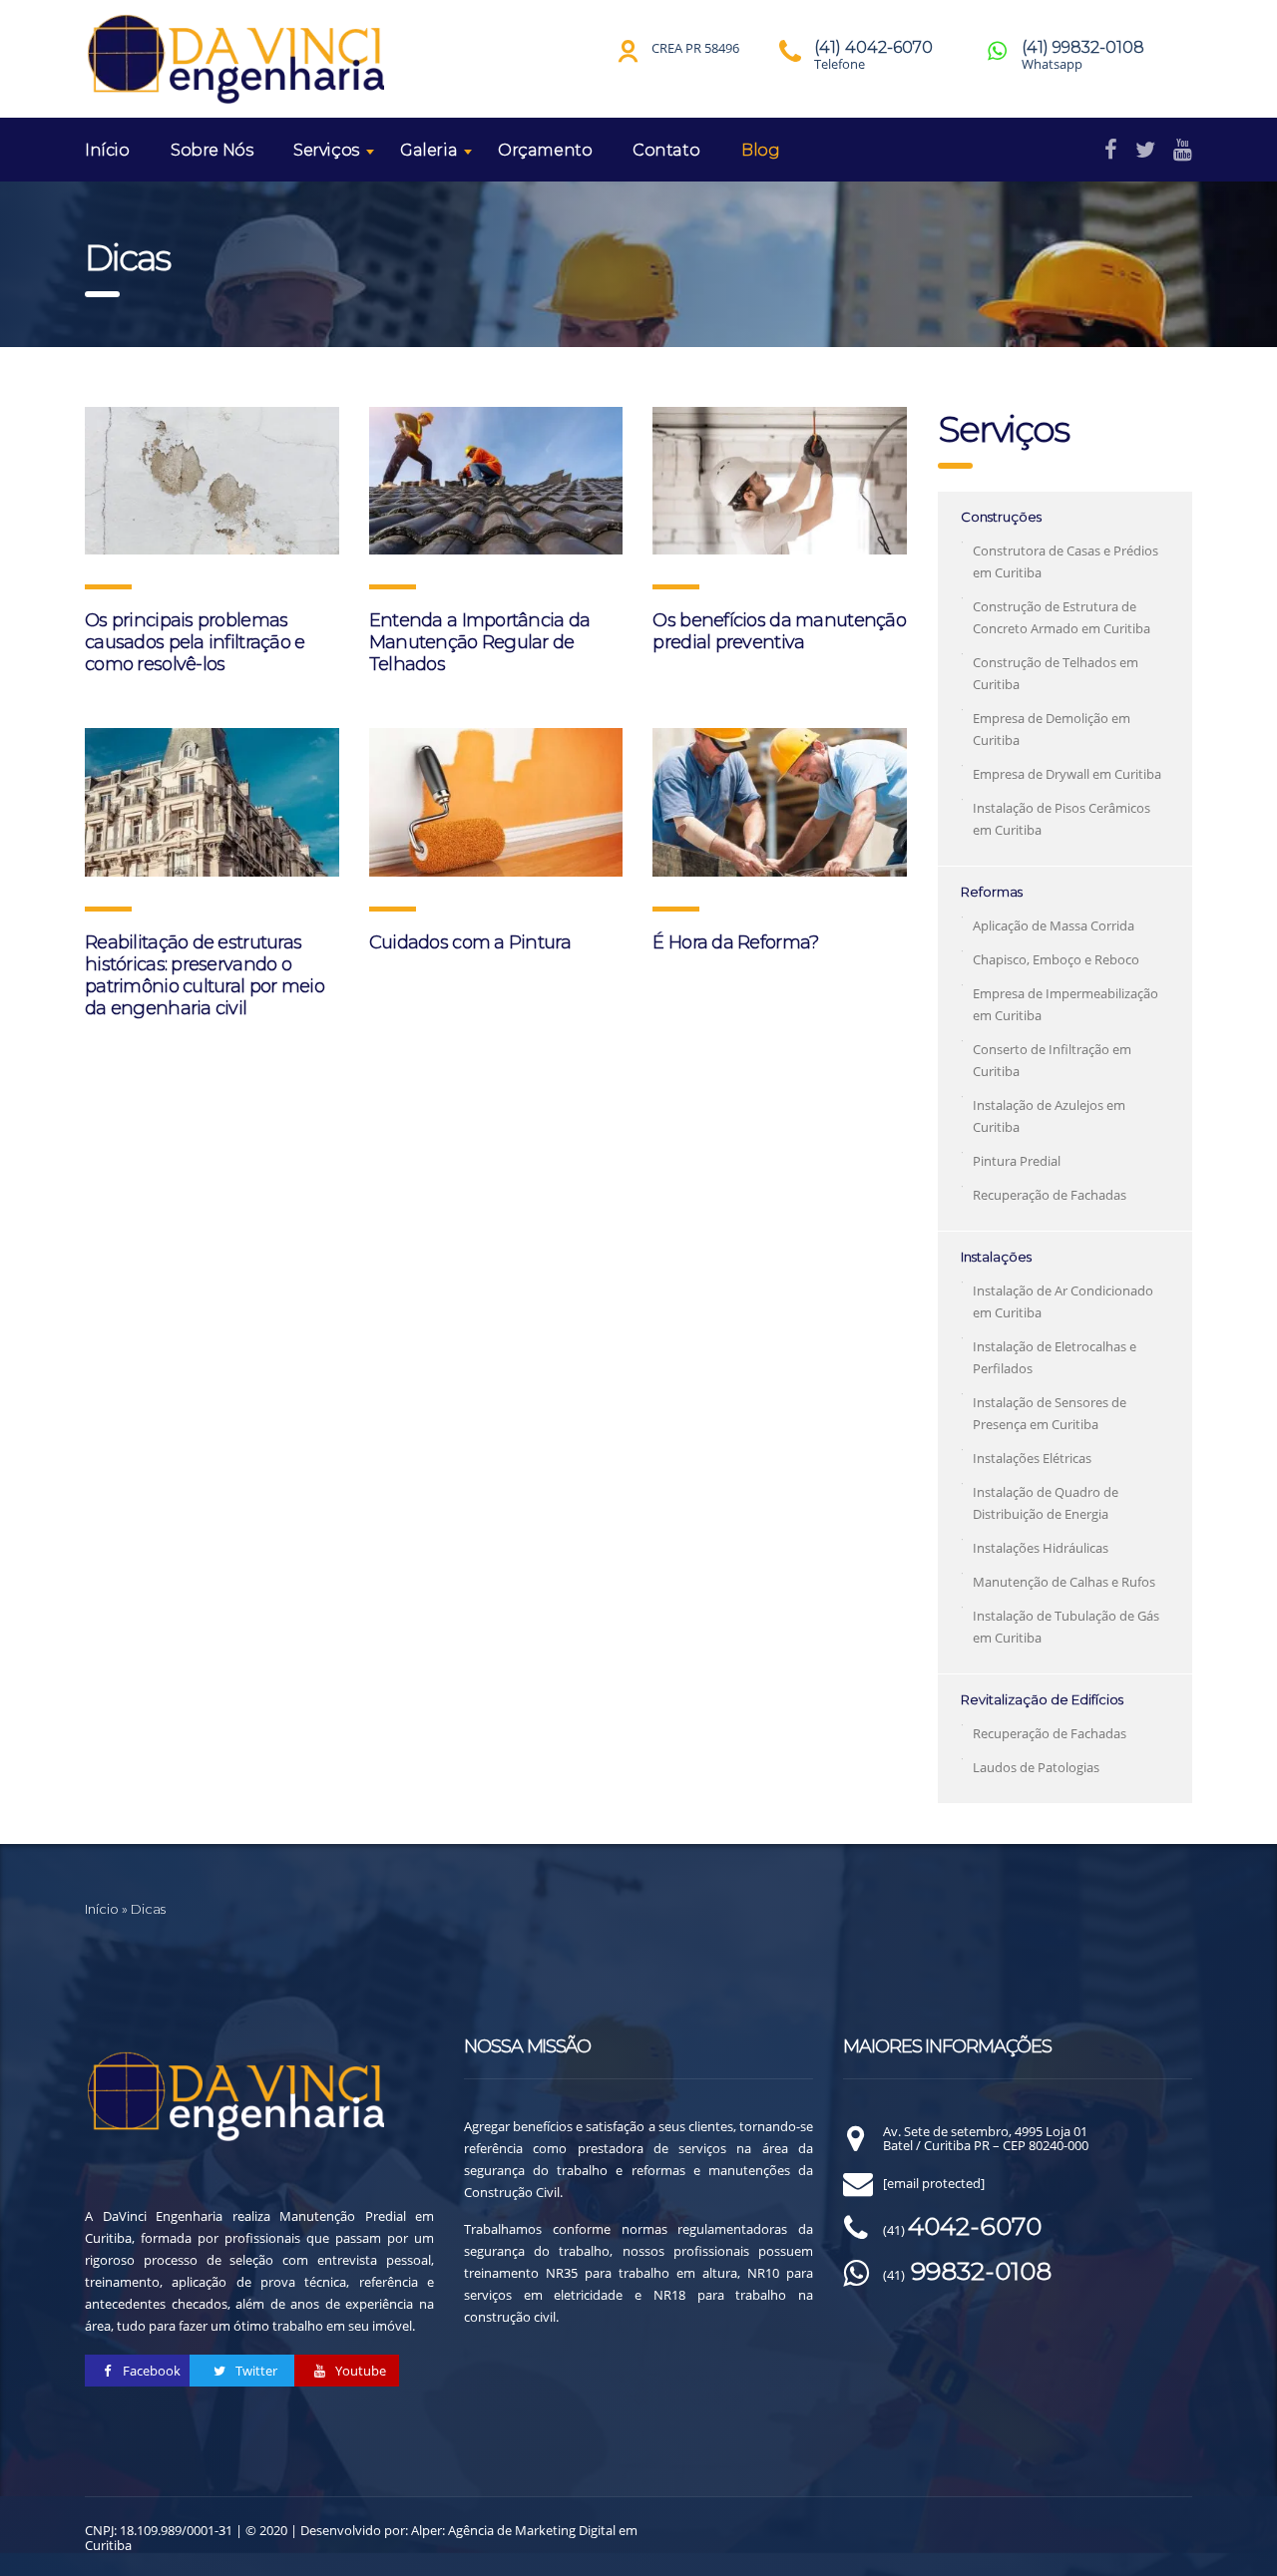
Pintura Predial (1017, 1161)
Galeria (428, 150)
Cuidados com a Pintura (470, 942)
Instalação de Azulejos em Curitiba (1049, 1116)
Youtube (359, 2371)
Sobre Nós (212, 150)
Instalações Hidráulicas (1041, 1548)
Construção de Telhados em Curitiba (1056, 673)
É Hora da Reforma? (735, 942)
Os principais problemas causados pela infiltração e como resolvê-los (195, 642)
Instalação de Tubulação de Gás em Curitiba (1066, 1627)
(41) (962, 2230)
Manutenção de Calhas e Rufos (1064, 1582)
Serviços (326, 150)
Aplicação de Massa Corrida (1054, 925)
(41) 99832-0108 (1083, 47)
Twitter (255, 2371)
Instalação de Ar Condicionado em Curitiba (1063, 1301)
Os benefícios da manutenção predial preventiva (779, 631)
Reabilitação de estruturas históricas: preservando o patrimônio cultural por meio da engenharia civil (205, 975)
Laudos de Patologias (1036, 1767)
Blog (760, 150)
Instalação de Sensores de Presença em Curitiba (1050, 1413)
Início (107, 150)
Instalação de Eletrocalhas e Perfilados (1055, 1357)
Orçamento (545, 150)
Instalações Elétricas (1032, 1458)
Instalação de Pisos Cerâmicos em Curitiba (1062, 819)
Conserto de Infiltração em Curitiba (1052, 1060)
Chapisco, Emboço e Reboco (1056, 959)
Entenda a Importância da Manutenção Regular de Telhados (480, 642)
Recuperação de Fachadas (1050, 1195)
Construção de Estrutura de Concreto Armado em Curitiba (1062, 617)
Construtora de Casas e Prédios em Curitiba (1065, 561)
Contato (666, 150)
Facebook (150, 2371)
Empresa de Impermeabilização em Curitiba (1065, 1004)
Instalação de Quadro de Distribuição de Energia (1046, 1503)
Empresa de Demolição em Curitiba (1052, 729)
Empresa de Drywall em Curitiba (1067, 774)
